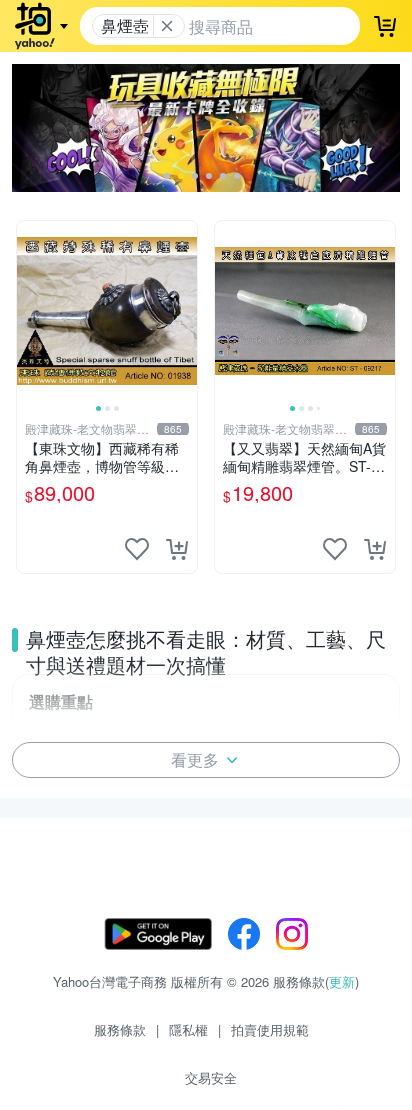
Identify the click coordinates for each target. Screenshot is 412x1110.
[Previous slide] (30, 311)
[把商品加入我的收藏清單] (137, 549)
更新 (342, 981)
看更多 (195, 759)
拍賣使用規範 (270, 1029)
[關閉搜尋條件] (167, 26)
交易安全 (211, 1077)
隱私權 (188, 1029)
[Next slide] (184, 311)
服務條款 (120, 1029)
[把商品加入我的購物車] (177, 549)
